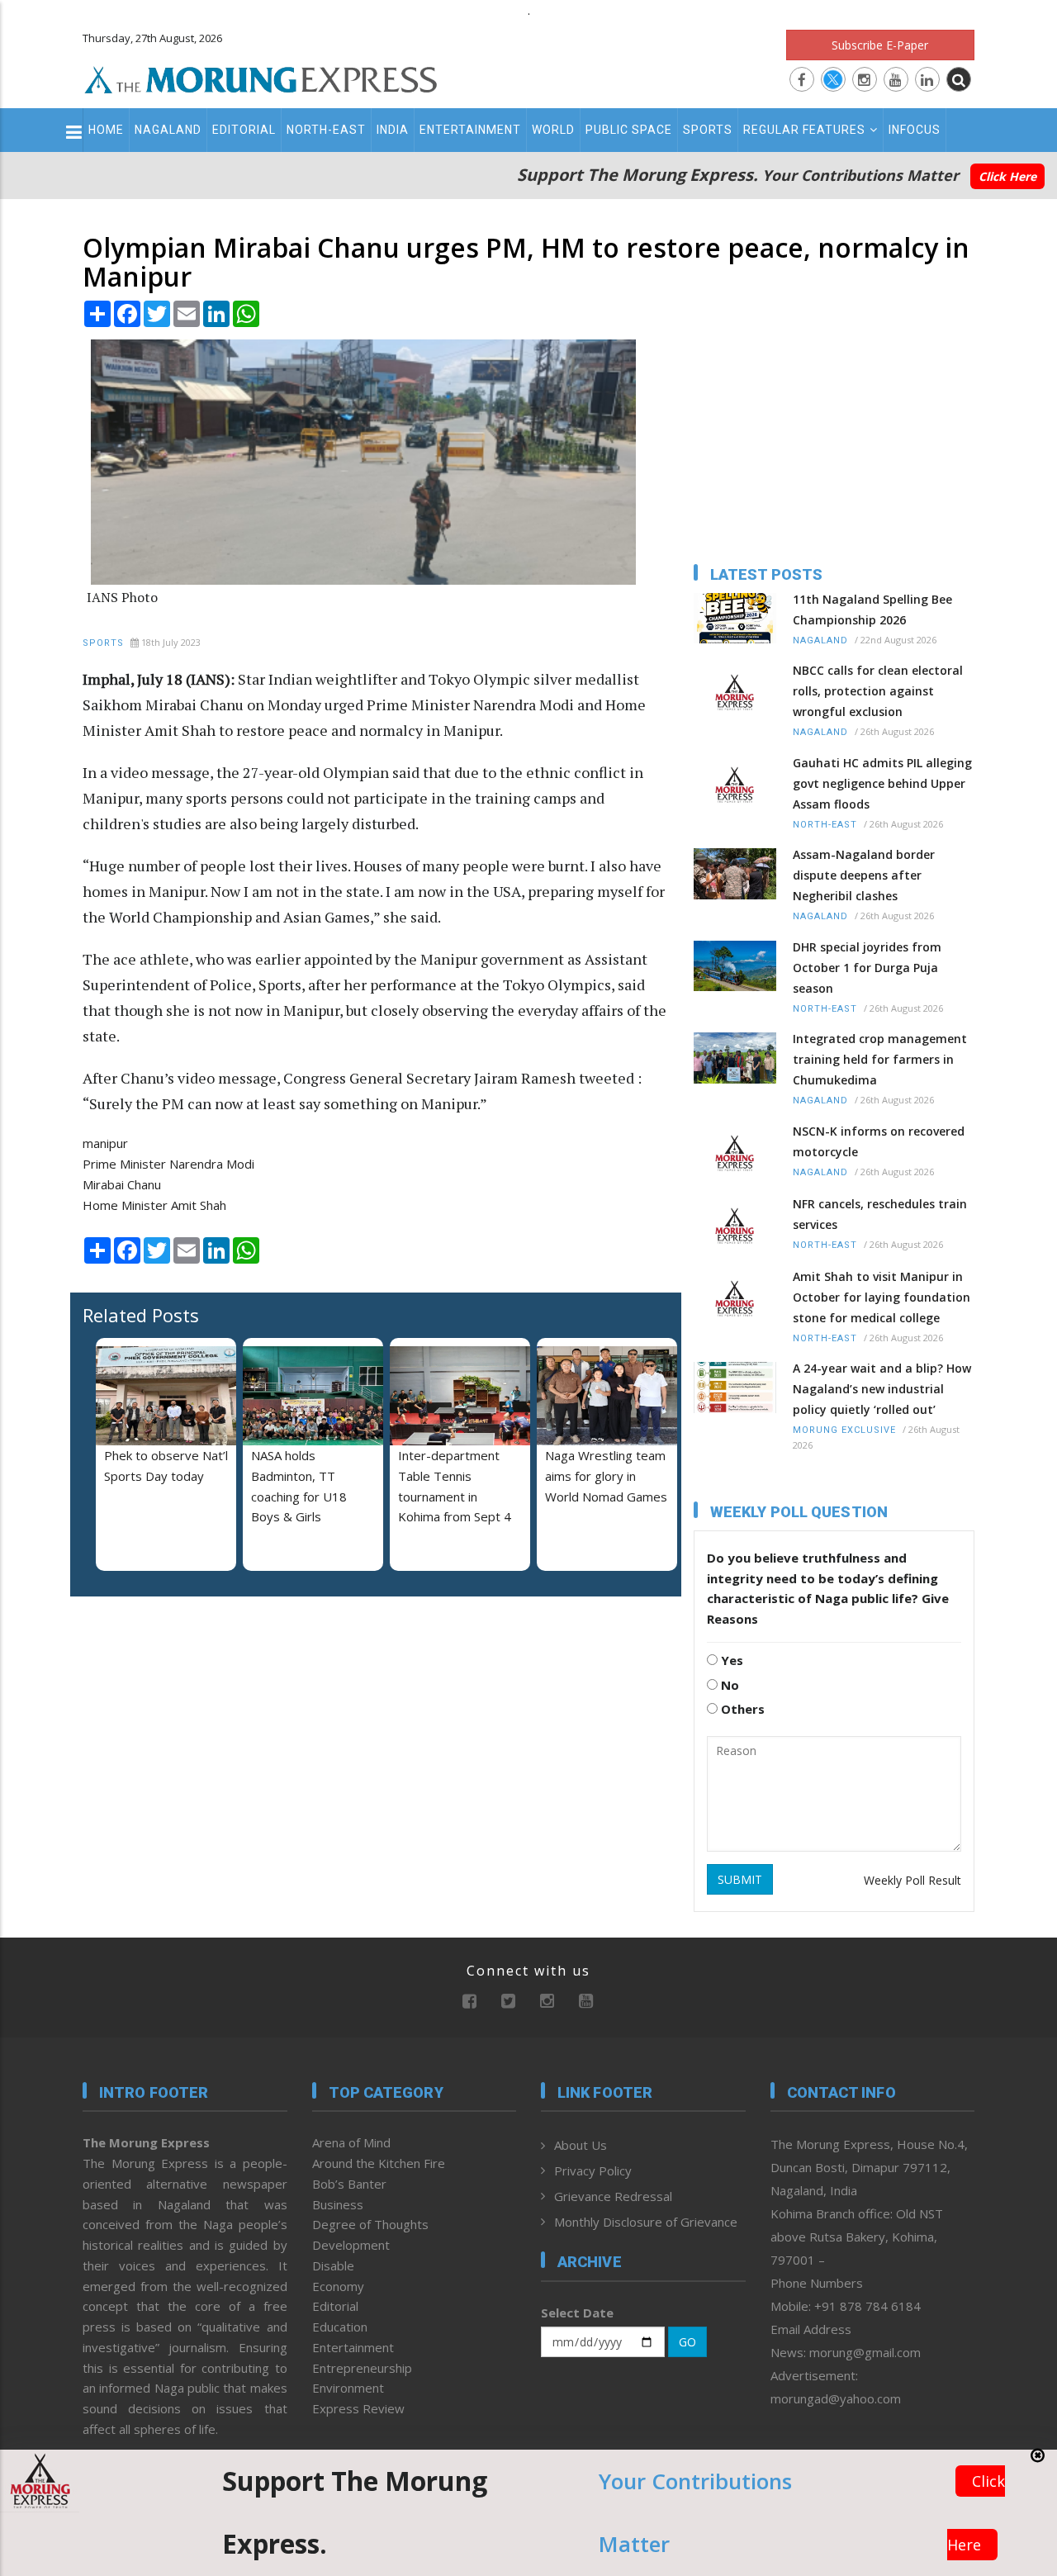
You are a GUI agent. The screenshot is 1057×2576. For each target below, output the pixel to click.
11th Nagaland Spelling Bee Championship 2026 (872, 610)
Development (351, 2245)
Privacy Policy (593, 2170)
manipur (105, 1143)
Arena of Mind (351, 2142)
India (393, 130)
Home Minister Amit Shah (154, 1205)
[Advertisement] (186, 1716)
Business (338, 2204)
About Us (581, 2145)
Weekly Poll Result (912, 1880)
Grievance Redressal (613, 2196)
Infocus (915, 130)
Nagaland (168, 130)
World (553, 130)
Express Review (358, 2408)
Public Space (629, 130)
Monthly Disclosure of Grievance (646, 2222)
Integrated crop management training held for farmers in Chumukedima (880, 1059)
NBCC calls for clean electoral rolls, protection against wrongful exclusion (878, 691)
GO (687, 2342)
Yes (730, 1660)
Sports (708, 130)
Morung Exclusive (844, 1430)
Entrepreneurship (362, 2368)
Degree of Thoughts (370, 2224)
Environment (348, 2388)
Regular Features (804, 130)
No (728, 1685)
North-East (326, 130)
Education (340, 2327)
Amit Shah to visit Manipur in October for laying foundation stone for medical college (882, 1297)
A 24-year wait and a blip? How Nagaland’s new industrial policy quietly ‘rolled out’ (882, 1389)
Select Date (577, 2313)
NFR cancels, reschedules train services (880, 1214)
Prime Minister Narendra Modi (168, 1164)
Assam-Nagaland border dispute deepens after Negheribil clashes (864, 875)
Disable (333, 2265)
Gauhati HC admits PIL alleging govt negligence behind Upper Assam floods (882, 783)
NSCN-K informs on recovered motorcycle (879, 1141)
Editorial (244, 130)
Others (741, 1709)
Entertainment (470, 130)
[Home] (261, 78)
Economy (338, 2286)
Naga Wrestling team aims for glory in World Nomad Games (606, 1476)
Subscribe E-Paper (880, 45)
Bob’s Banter (349, 2184)
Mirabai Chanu (122, 1184)
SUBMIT (740, 1879)
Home (106, 130)
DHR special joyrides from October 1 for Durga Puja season (867, 968)
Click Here (1007, 176)
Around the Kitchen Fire (379, 2163)
